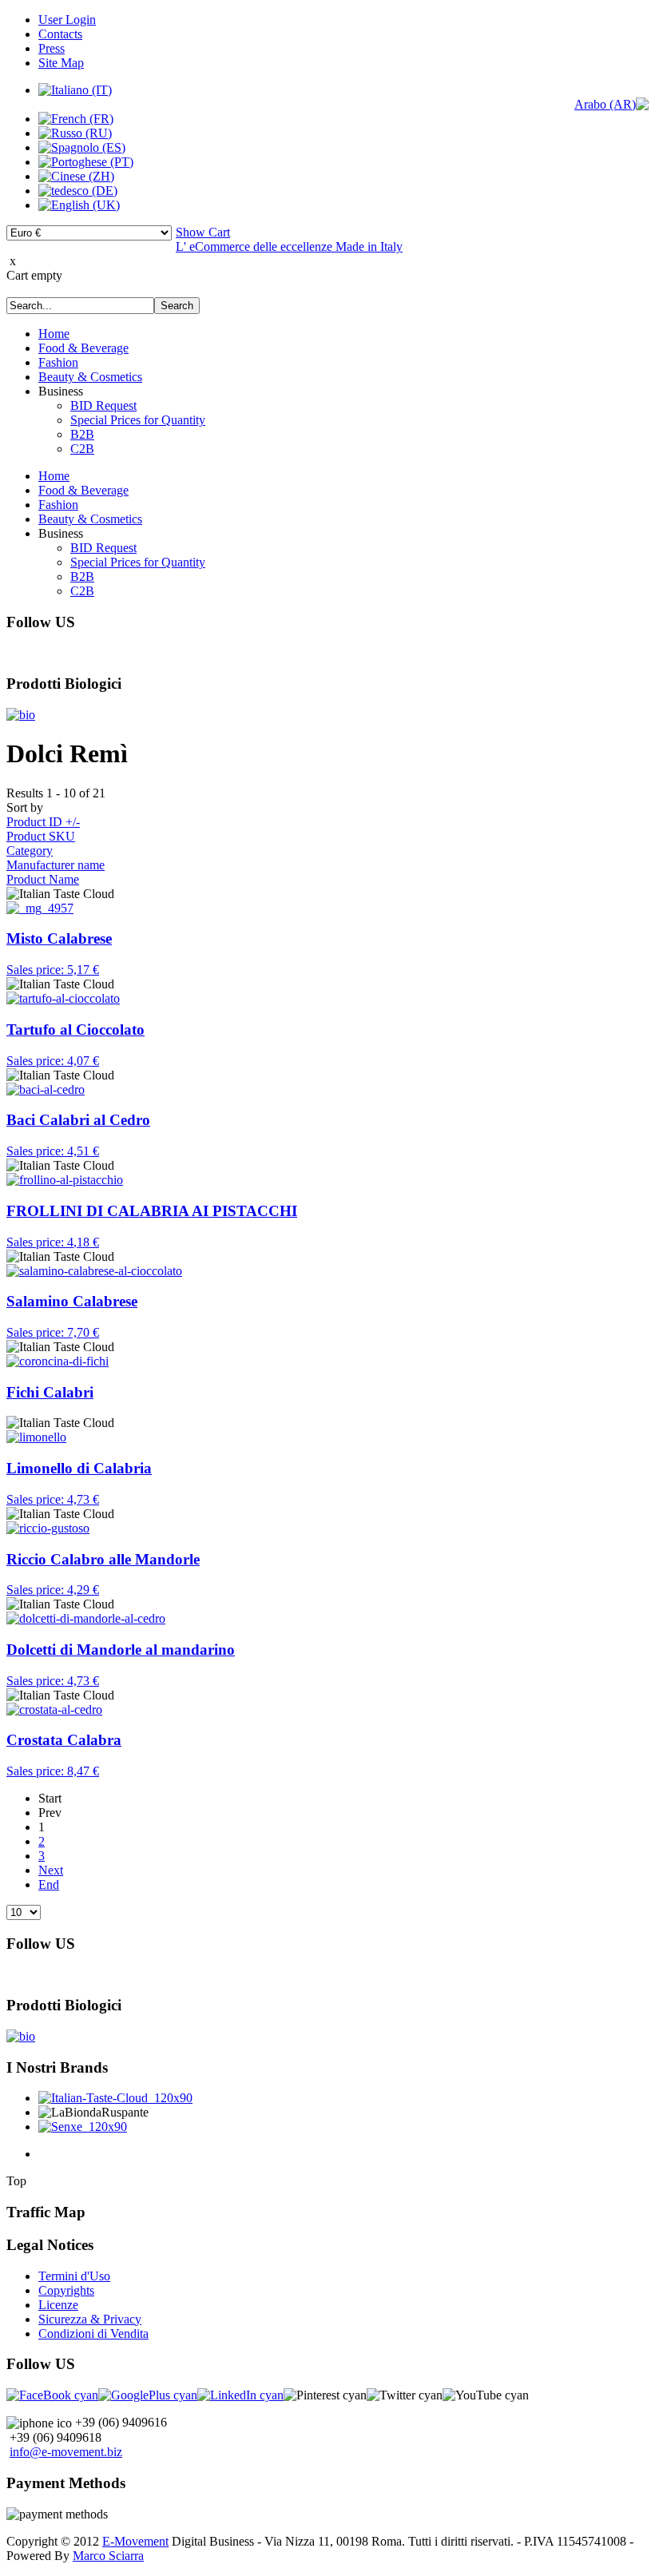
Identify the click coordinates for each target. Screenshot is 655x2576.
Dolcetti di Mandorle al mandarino (121, 1650)
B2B (82, 434)
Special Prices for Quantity (138, 420)
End (49, 1884)
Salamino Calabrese (72, 1301)
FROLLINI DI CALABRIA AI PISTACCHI (152, 1211)
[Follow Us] (148, 2395)
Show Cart (203, 232)
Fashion (58, 362)
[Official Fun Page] (52, 2395)
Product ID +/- (43, 822)
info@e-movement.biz (66, 2452)
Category (30, 851)
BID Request (103, 405)
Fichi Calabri (50, 1392)
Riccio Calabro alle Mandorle (103, 1559)
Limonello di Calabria (79, 1468)
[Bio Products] (21, 715)
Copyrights (66, 2290)
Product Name (43, 879)
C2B (82, 449)
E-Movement (135, 2541)
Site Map (61, 63)
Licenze (58, 2305)
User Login (67, 20)
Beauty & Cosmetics (90, 377)
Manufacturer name (56, 865)
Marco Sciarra (108, 2556)
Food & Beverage (83, 348)
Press (52, 48)
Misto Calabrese (59, 938)
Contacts (60, 34)
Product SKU (41, 836)
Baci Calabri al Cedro (78, 1120)
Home (54, 334)
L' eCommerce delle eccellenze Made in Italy (289, 246)
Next (51, 1870)
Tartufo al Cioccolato (75, 1030)
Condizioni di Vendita (93, 2334)
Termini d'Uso (74, 2276)
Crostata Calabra (64, 1740)
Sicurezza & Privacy (90, 2319)
